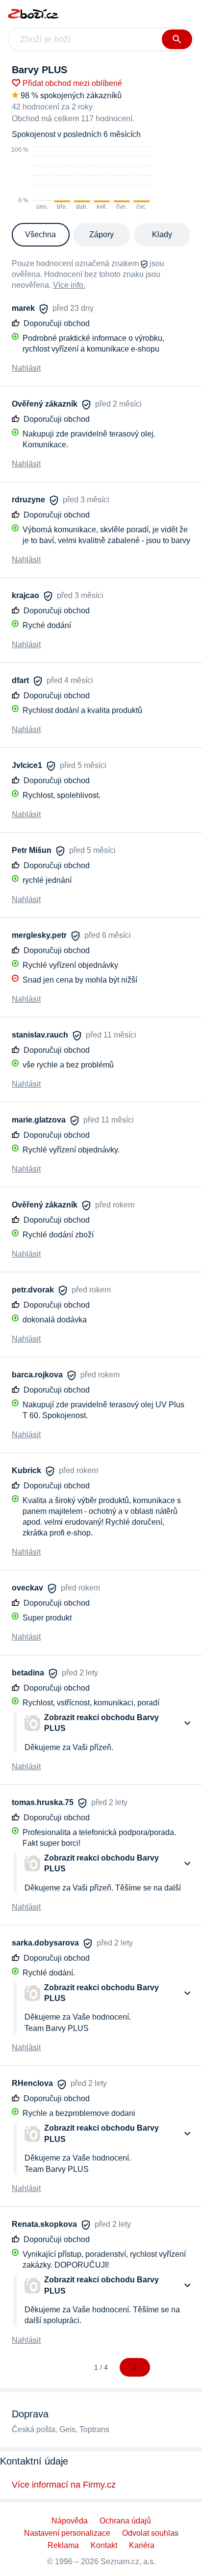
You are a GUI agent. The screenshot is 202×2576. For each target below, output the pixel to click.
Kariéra (142, 2545)
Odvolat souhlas (150, 2533)
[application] (82, 179)
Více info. (69, 285)
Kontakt (104, 2545)
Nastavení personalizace (67, 2533)
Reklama (63, 2545)
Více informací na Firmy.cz (64, 2485)
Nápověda (70, 2521)
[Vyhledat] (177, 39)
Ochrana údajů (125, 2521)
